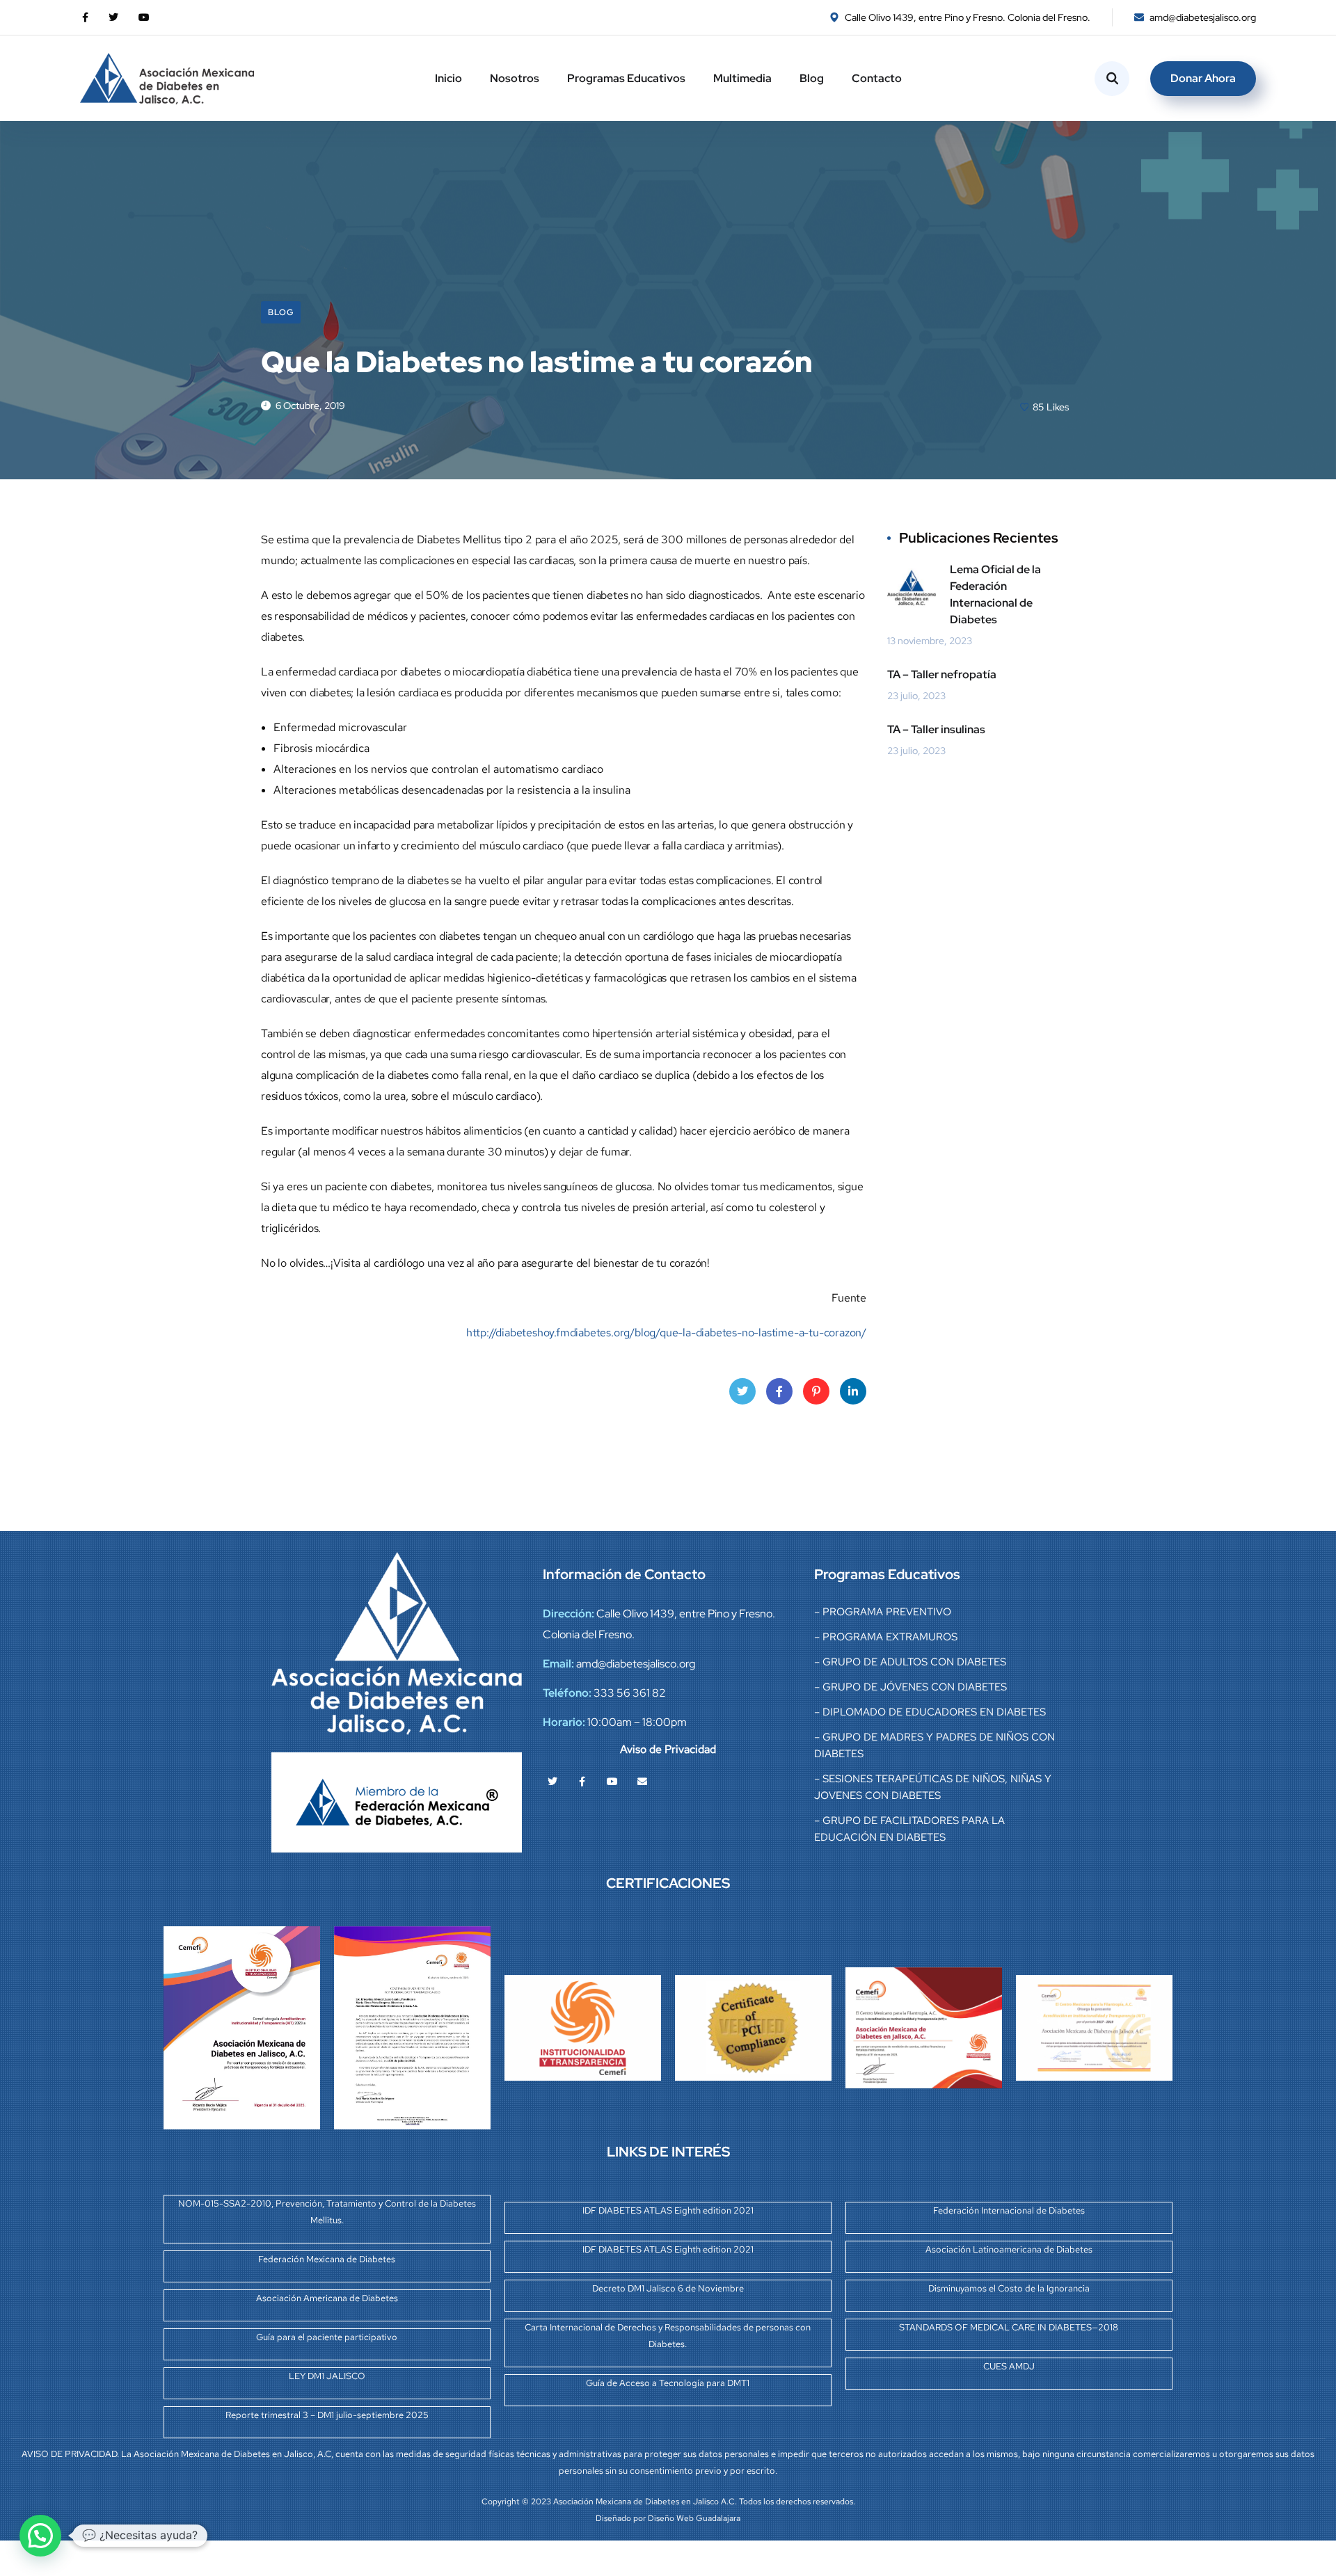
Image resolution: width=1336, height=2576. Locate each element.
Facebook (779, 1391)
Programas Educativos (626, 78)
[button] (40, 2536)
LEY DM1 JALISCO (327, 2376)
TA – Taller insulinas (936, 729)
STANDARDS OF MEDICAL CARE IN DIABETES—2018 (1009, 2327)
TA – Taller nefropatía (942, 674)
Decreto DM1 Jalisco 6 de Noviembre (668, 2288)
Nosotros (515, 78)
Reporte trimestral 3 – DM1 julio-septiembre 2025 (327, 2415)
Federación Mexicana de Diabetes (327, 2259)
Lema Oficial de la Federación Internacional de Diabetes (995, 594)
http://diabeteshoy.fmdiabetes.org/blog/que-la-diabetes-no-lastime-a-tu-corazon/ (666, 1333)
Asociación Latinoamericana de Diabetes (1009, 2249)
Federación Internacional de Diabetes (1009, 2210)
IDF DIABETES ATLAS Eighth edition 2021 (668, 2210)
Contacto (877, 78)
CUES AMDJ (1009, 2366)
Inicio (448, 78)
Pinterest (816, 1391)
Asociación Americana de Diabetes (327, 2298)
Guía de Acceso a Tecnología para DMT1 (668, 2383)
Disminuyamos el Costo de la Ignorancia (1009, 2288)
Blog (812, 78)
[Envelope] (642, 1782)
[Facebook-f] (582, 1782)
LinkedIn (853, 1391)
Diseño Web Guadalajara (694, 2518)
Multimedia (742, 78)
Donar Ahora (1203, 78)
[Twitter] (552, 1782)
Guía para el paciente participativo (327, 2337)
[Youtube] (612, 1782)
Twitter (742, 1391)
